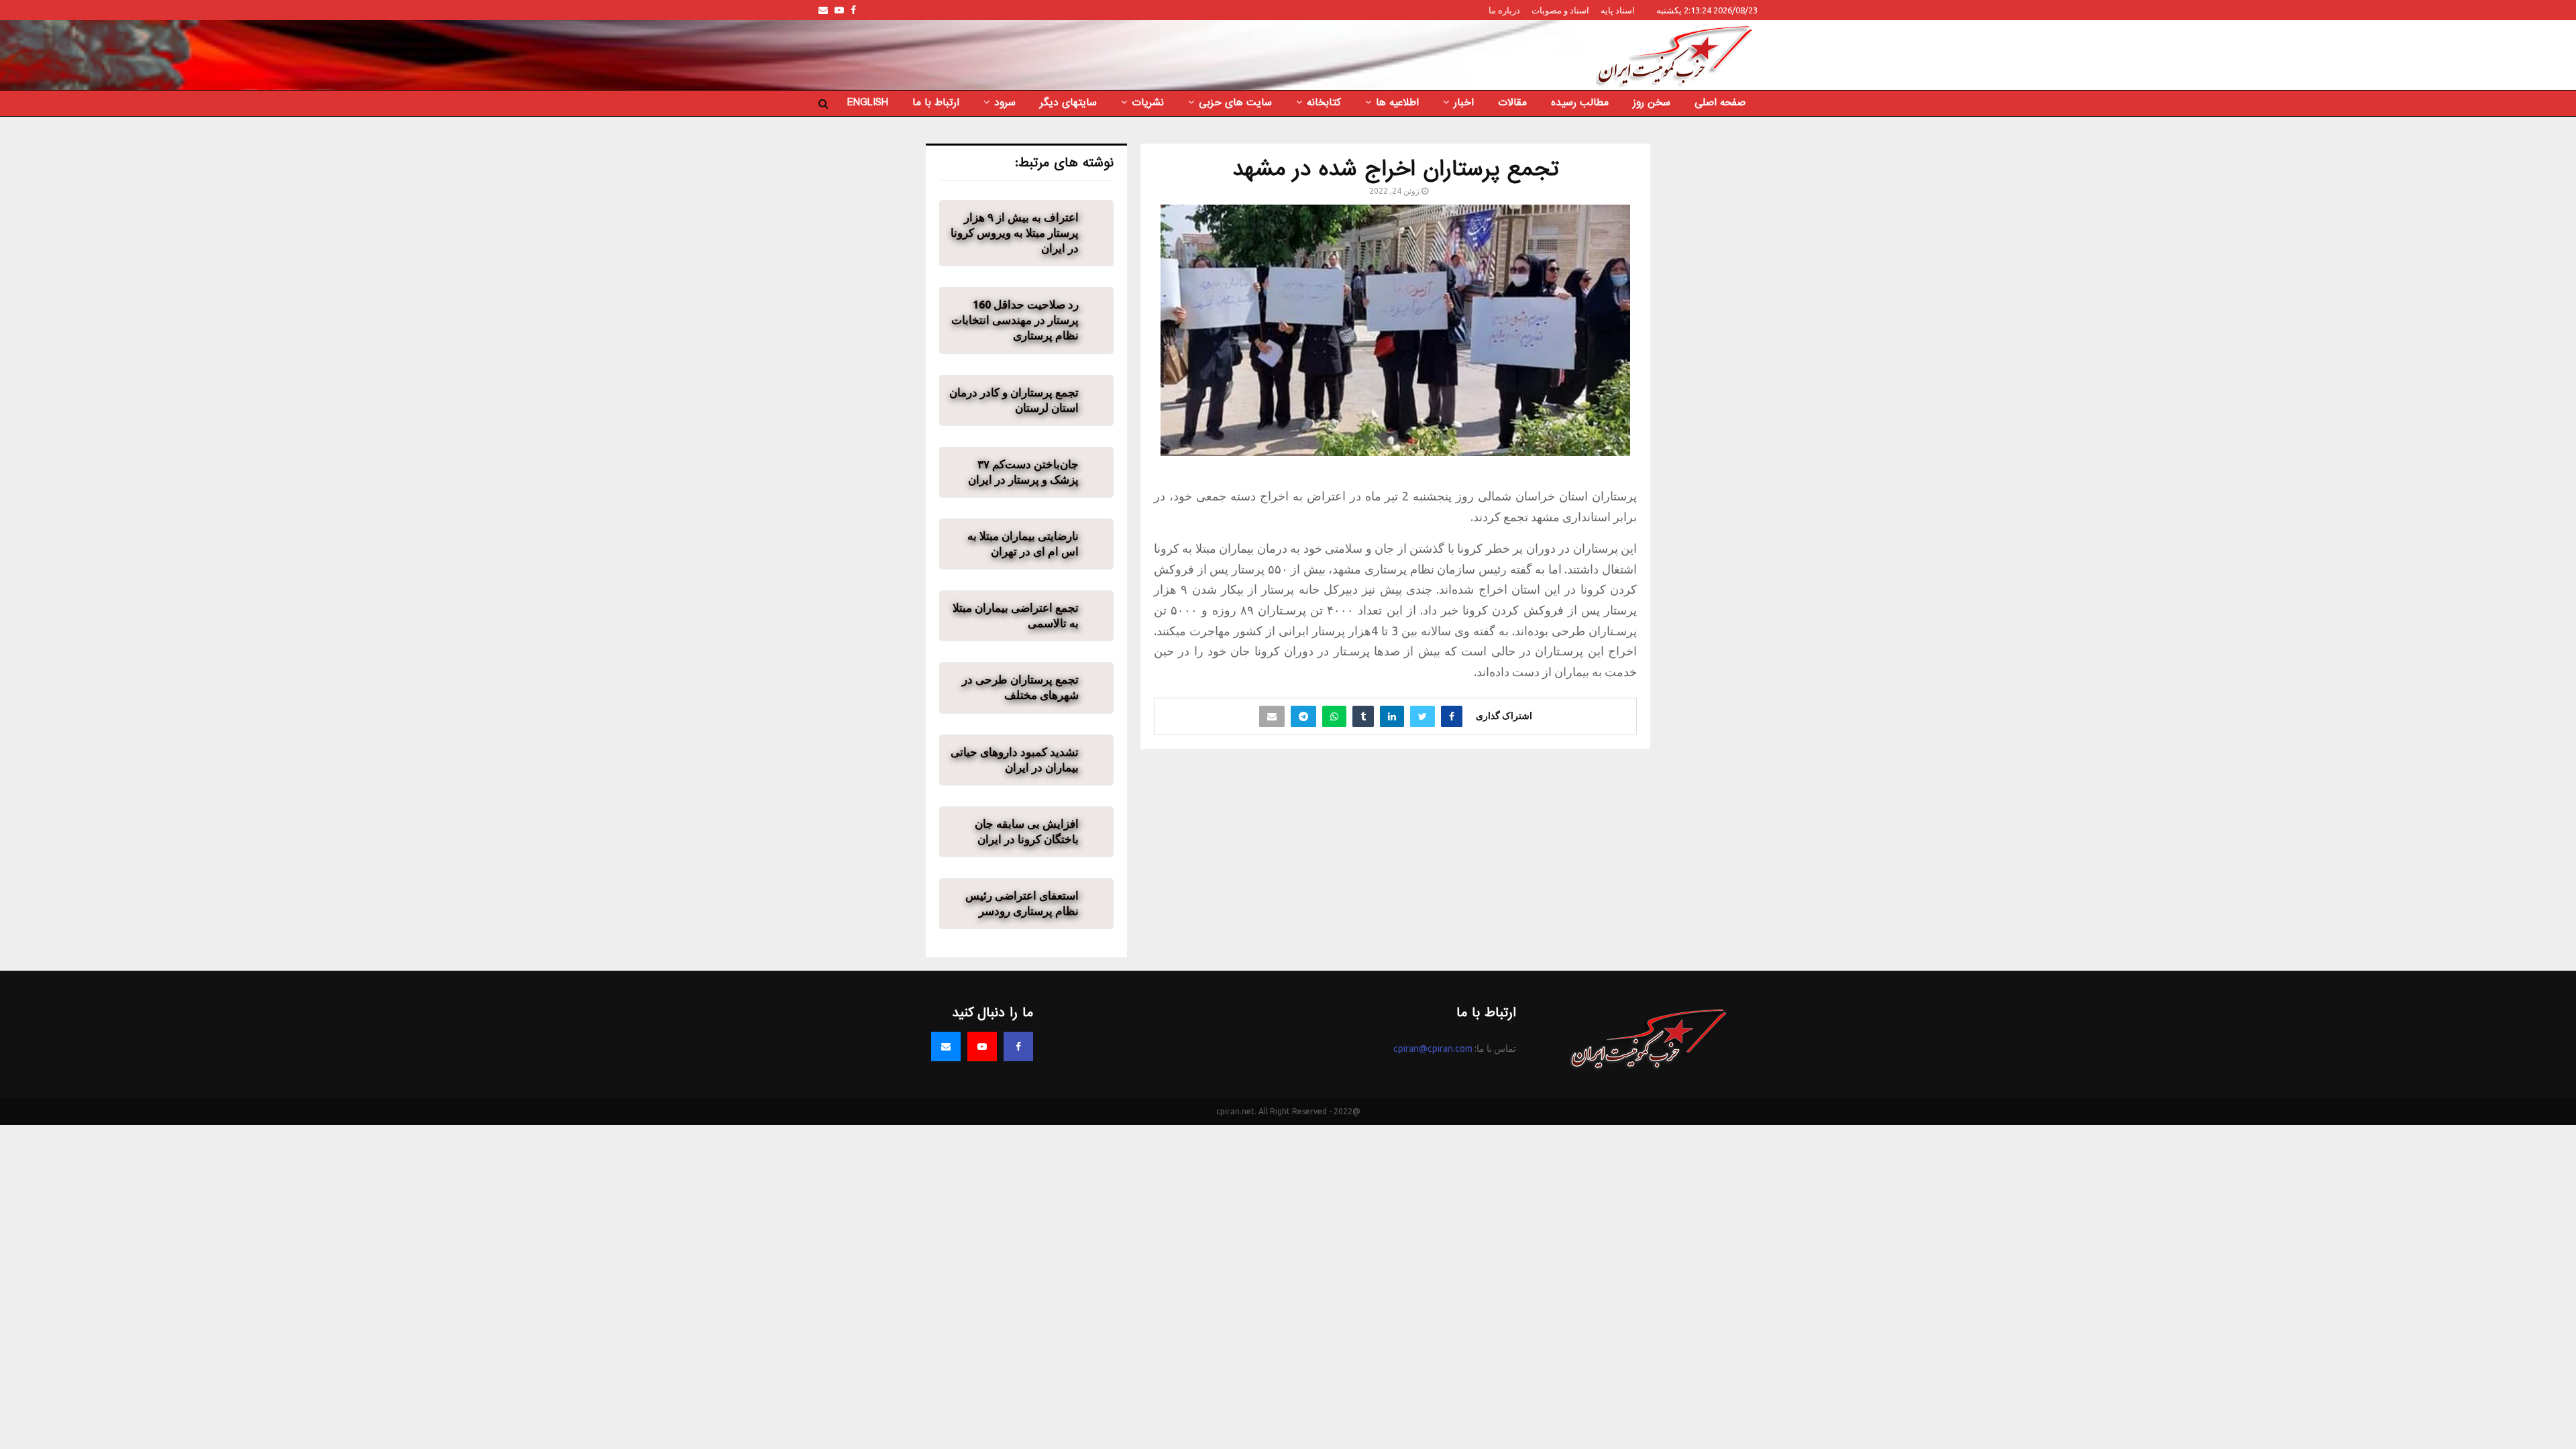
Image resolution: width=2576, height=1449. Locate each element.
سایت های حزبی (1235, 103)
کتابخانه (1324, 103)
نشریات (1148, 103)
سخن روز (1652, 103)
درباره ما (1504, 10)
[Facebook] (1018, 1046)
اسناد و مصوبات (1560, 10)
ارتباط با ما (936, 103)
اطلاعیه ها (1397, 103)
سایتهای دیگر (1068, 103)
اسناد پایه (1618, 10)
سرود (1005, 103)
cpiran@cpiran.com (1433, 1049)
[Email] (946, 1046)
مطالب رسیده (1580, 103)
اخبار (1464, 103)
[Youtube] (982, 1046)
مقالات (1512, 103)
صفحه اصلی (1720, 103)
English (868, 103)
